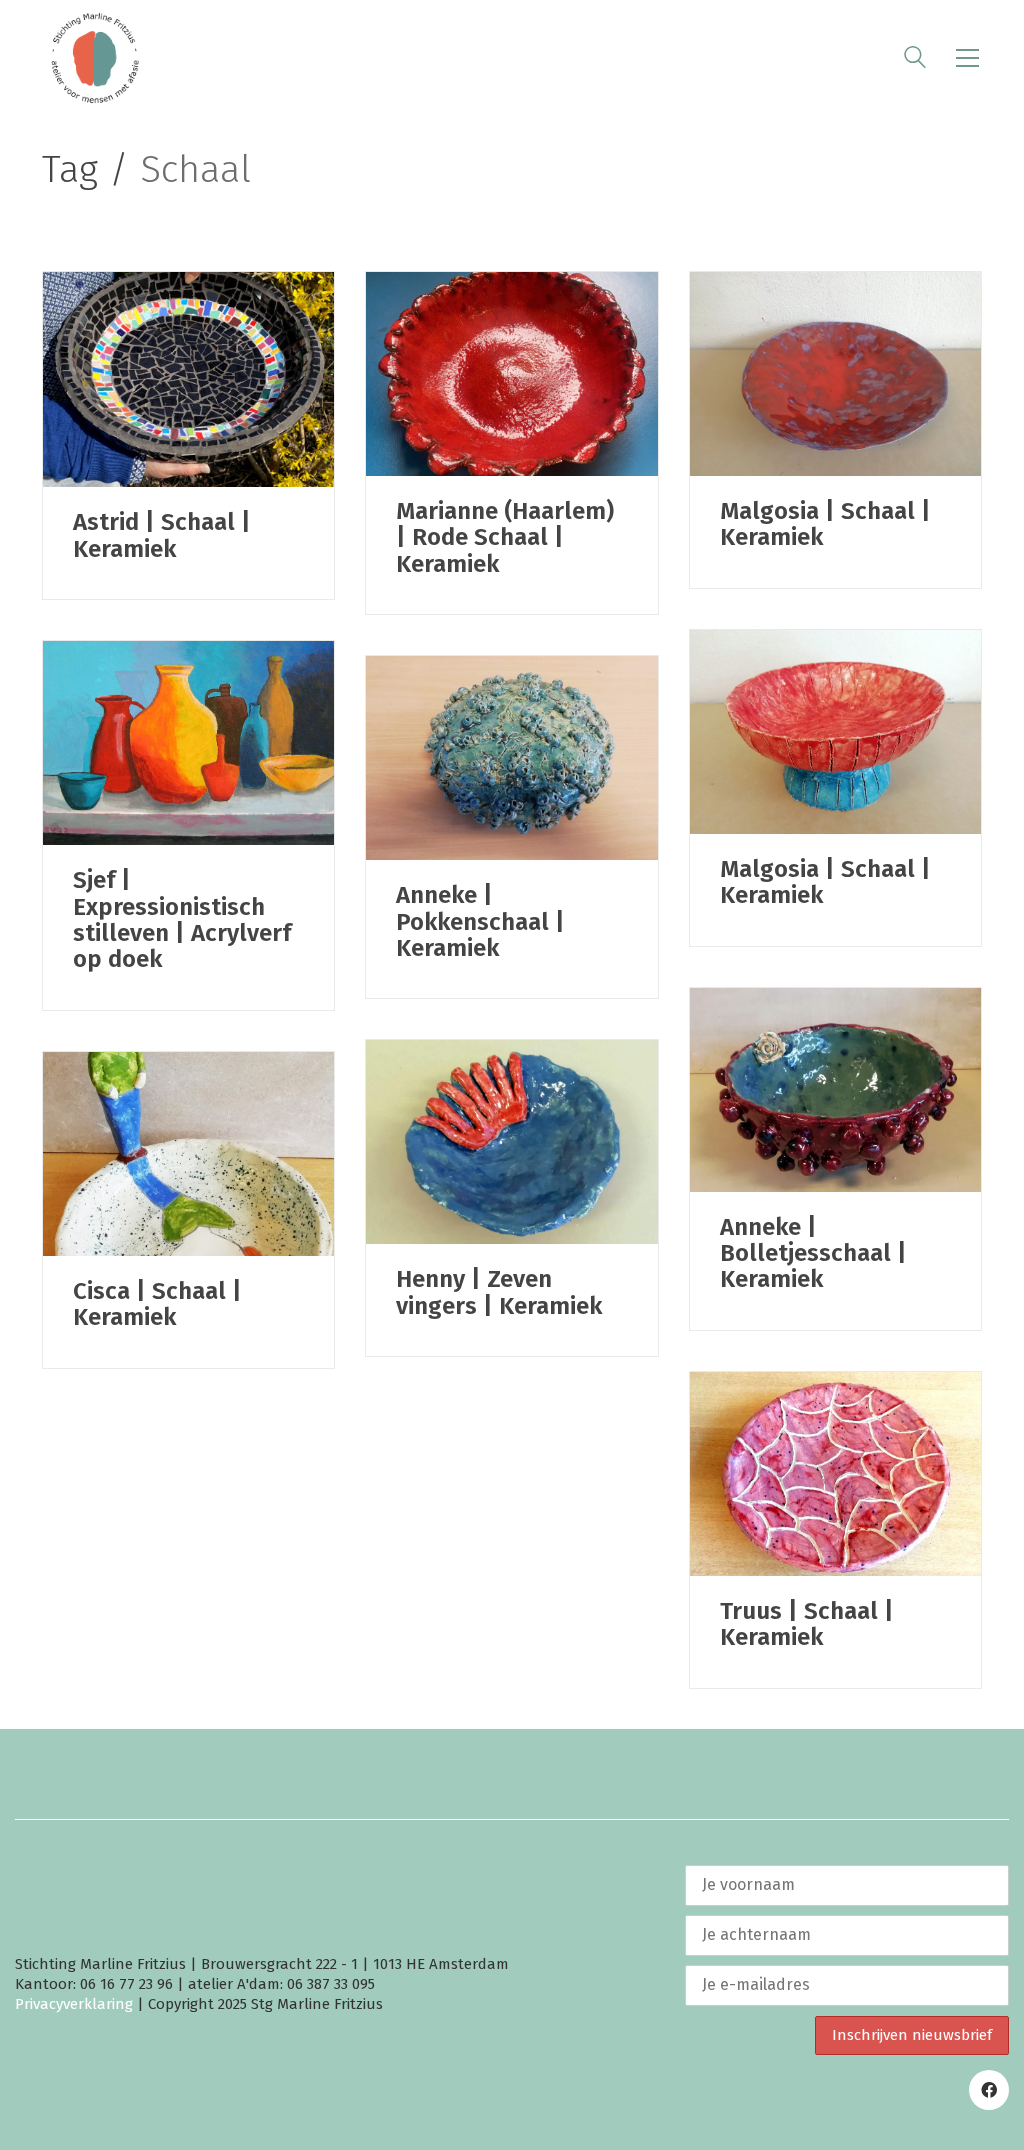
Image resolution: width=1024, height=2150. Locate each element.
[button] (967, 58)
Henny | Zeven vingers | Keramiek (499, 1292)
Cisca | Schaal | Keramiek (157, 1304)
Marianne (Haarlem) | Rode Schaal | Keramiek (505, 537)
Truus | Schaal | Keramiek (807, 1624)
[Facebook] (989, 2090)
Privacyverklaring (74, 2004)
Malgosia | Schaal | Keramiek (825, 524)
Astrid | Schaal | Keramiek (162, 535)
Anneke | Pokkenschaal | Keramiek (480, 921)
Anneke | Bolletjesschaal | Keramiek (813, 1253)
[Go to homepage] (95, 58)
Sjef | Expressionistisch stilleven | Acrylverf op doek (182, 920)
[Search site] (915, 60)
